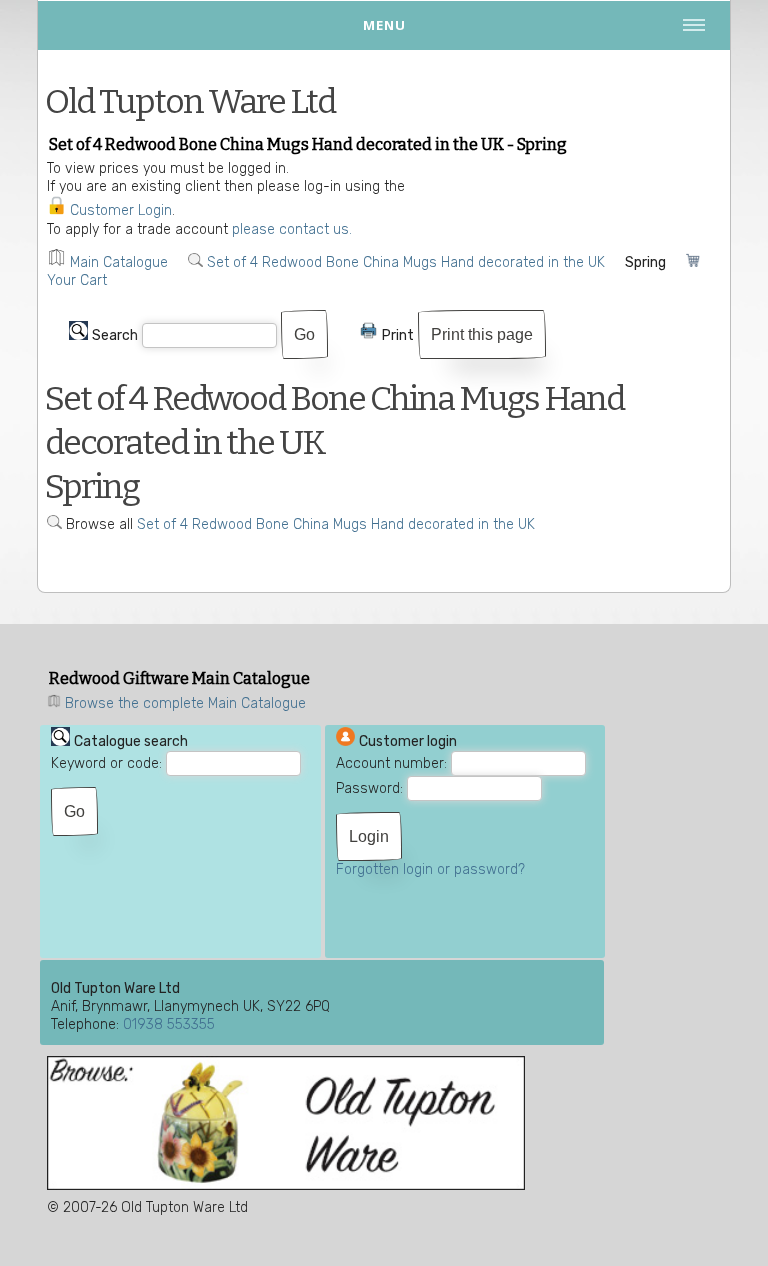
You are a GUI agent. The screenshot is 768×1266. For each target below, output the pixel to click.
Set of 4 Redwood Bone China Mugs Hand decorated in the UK (406, 262)
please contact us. (292, 229)
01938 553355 (169, 1024)
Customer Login (121, 210)
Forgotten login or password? (430, 869)
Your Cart (77, 280)
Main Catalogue (119, 262)
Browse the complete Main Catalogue (185, 703)
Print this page (482, 334)
